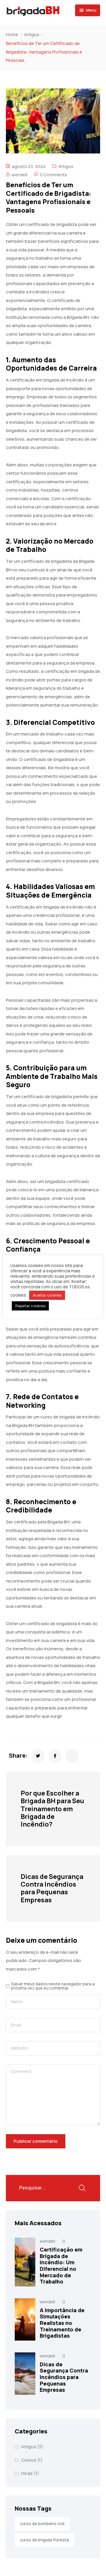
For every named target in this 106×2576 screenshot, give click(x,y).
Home (12, 34)
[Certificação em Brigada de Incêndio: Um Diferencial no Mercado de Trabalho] (25, 2262)
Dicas (27, 2473)
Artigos (32, 34)
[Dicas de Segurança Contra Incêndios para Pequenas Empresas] (25, 2374)
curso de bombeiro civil (42, 2524)
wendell (19, 175)
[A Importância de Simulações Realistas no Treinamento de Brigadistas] (25, 2319)
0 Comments (53, 175)
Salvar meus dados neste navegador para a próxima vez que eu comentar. (53, 1986)
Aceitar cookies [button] (47, 1295)
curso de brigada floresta (44, 2540)
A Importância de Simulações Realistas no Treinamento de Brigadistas (62, 2323)
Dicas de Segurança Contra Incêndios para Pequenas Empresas (64, 2377)
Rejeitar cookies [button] (30, 1306)
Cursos (29, 2460)
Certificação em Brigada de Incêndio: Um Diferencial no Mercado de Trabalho (61, 2265)
